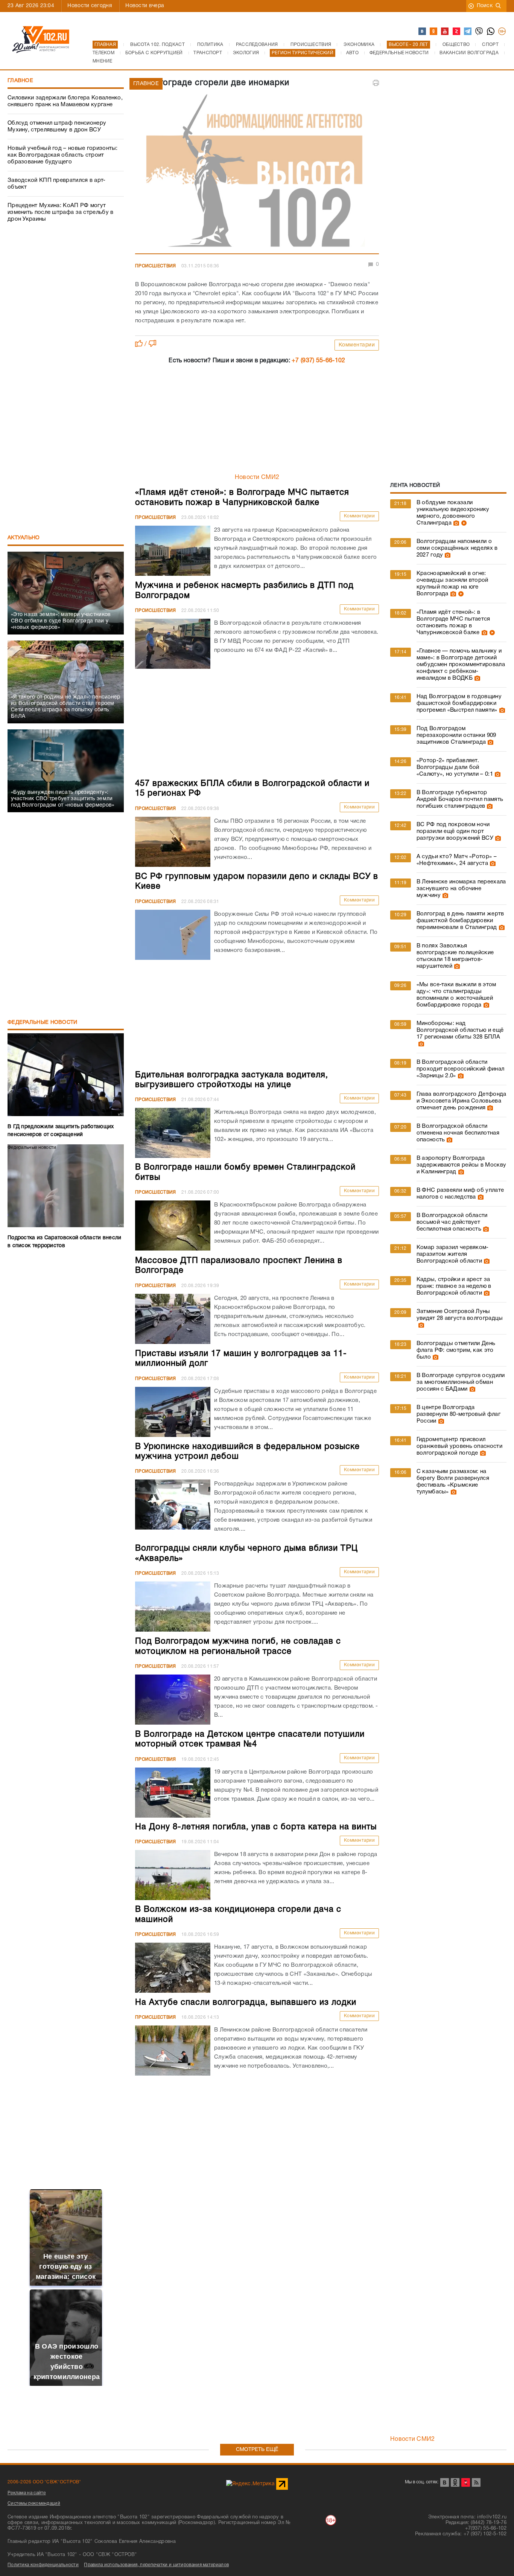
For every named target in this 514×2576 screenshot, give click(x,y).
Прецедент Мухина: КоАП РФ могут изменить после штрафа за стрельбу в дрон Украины (61, 212)
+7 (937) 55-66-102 (318, 361)
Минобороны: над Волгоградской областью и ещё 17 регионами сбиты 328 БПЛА (460, 1030)
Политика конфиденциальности (43, 2565)
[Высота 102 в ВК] (423, 32)
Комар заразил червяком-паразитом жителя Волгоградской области (453, 1254)
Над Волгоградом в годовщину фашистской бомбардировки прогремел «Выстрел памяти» (459, 703)
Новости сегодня (90, 6)
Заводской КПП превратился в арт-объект (57, 184)
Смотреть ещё (257, 2450)
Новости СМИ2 (257, 477)
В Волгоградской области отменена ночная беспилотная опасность (458, 1133)
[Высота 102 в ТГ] (468, 32)
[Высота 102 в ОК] (434, 32)
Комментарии (357, 345)
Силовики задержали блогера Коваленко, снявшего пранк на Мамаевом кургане (65, 101)
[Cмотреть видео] (463, 523)
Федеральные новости (43, 1023)
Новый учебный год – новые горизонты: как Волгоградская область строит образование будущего (63, 155)
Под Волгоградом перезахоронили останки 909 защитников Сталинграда (456, 735)
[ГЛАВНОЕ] (257, 172)
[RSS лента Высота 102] (476, 2482)
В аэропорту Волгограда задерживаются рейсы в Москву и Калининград (461, 1165)
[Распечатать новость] (376, 83)
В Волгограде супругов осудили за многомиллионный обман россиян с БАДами (461, 1382)
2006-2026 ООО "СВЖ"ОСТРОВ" (44, 2482)
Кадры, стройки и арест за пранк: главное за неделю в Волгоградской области (454, 1286)
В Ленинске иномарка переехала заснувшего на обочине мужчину (461, 889)
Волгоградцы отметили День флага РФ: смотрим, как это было (456, 1350)
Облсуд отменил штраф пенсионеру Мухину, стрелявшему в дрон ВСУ (57, 127)
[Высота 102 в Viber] (479, 32)
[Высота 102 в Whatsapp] (491, 32)
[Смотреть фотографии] (455, 523)
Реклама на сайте (27, 2493)
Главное (20, 81)
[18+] (502, 32)
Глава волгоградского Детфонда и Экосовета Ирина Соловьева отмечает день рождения (462, 1101)
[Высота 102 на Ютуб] (445, 32)
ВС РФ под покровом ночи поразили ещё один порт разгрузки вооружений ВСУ (455, 831)
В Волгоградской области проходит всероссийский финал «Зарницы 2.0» (460, 1069)
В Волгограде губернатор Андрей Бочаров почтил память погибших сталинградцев (460, 799)
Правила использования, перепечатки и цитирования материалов (156, 2565)
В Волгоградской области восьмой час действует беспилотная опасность (452, 1222)
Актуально (24, 538)
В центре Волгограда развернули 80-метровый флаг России (458, 1414)
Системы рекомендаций (34, 2504)
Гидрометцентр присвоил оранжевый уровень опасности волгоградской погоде (459, 1446)
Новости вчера (145, 6)
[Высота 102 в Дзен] (457, 32)
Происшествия (156, 266)
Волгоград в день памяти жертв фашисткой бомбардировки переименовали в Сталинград (460, 921)
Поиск (485, 6)
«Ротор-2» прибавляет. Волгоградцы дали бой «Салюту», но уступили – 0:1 (455, 767)
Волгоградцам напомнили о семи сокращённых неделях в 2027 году (457, 548)
